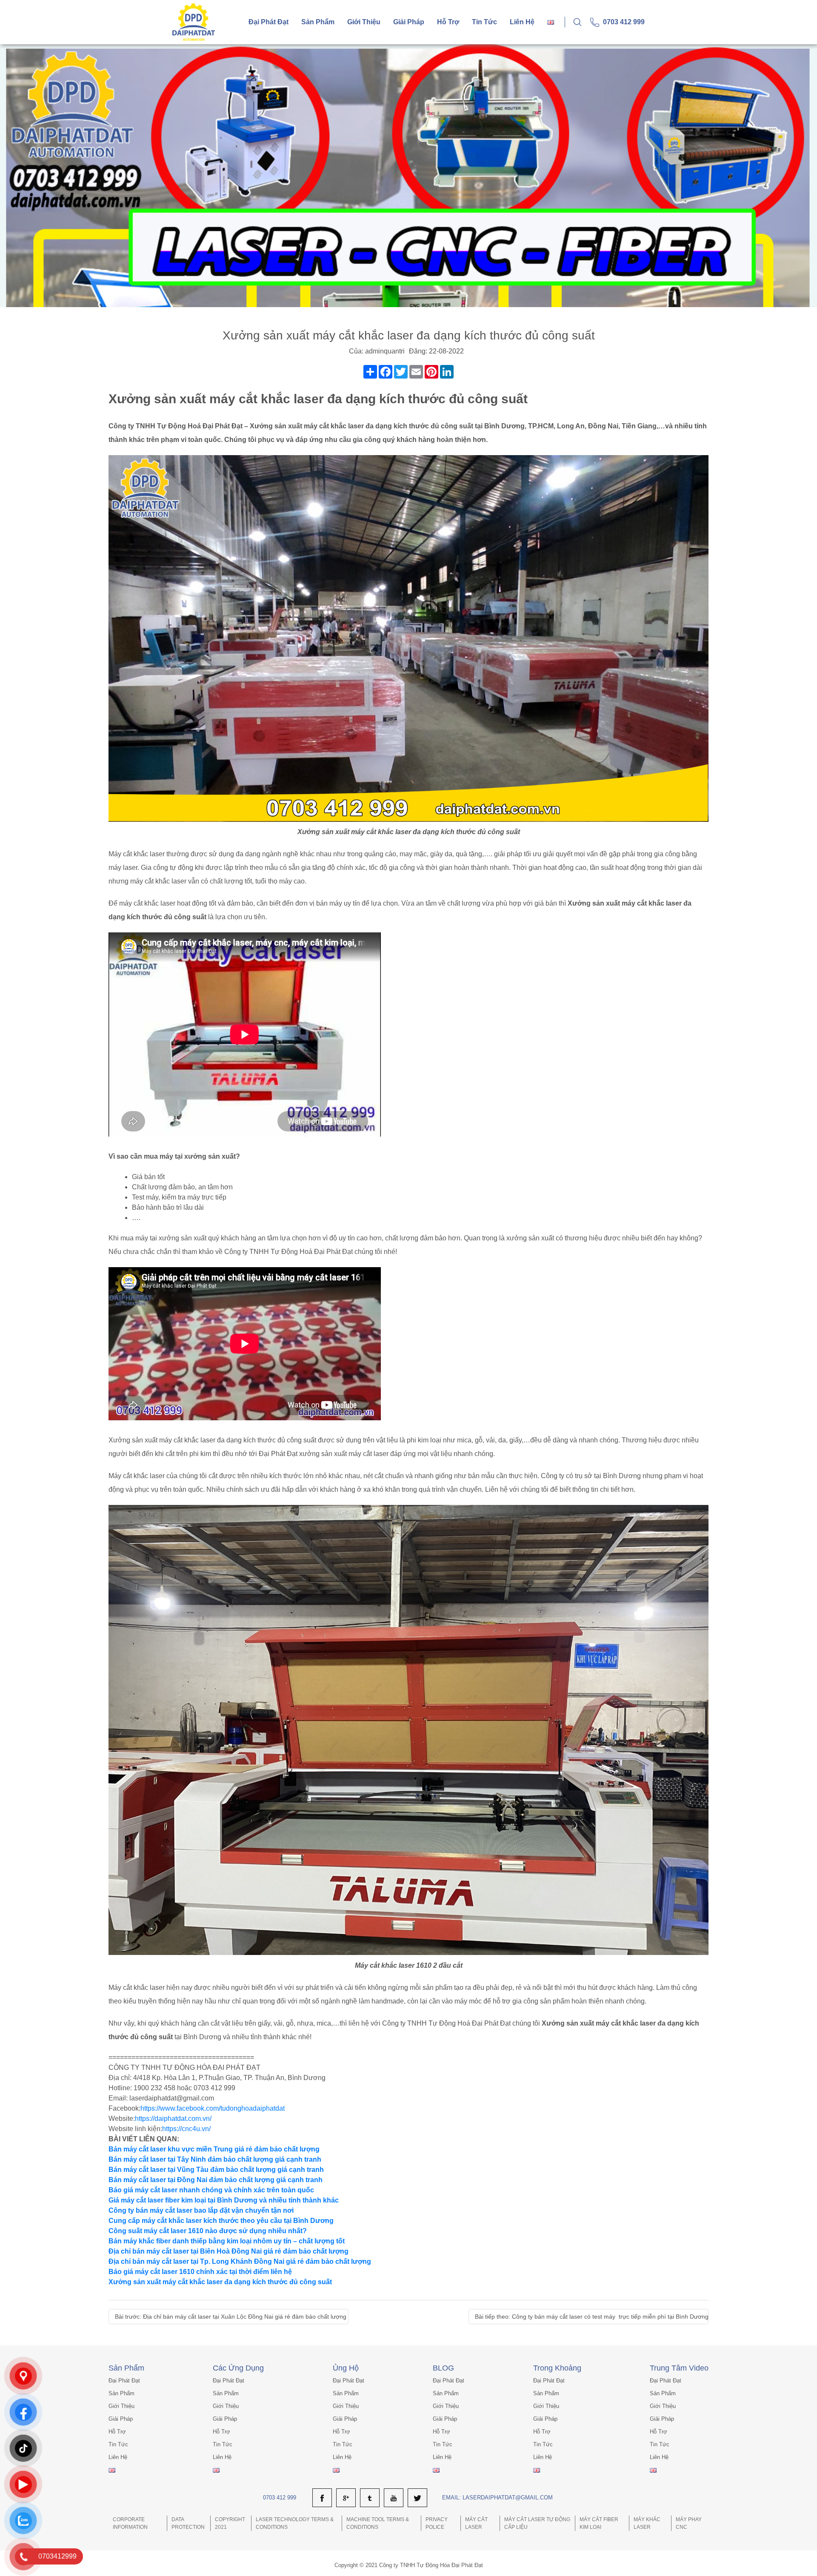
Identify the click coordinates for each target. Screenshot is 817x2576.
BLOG (443, 2368)
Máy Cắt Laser (476, 2523)
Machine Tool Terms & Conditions (378, 2523)
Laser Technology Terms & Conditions (295, 2523)
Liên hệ (522, 22)
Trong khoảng (557, 2368)
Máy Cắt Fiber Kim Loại (599, 2523)
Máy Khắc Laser (647, 2523)
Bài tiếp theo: (592, 2317)
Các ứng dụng (238, 2368)
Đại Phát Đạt (269, 22)
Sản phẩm (318, 22)
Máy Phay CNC (689, 2523)
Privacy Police (437, 2523)
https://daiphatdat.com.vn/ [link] (173, 2119)
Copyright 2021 (230, 2523)
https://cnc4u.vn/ (186, 2129)
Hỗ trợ (448, 22)
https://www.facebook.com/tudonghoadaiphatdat (213, 2108)
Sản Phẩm (126, 2368)
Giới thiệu (364, 22)
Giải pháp (409, 22)
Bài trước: (231, 2317)
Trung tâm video (679, 2368)
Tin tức (484, 22)
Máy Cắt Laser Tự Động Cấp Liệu (537, 2523)
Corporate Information (130, 2523)
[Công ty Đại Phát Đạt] (194, 21)
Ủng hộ (346, 2368)
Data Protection (188, 2523)
